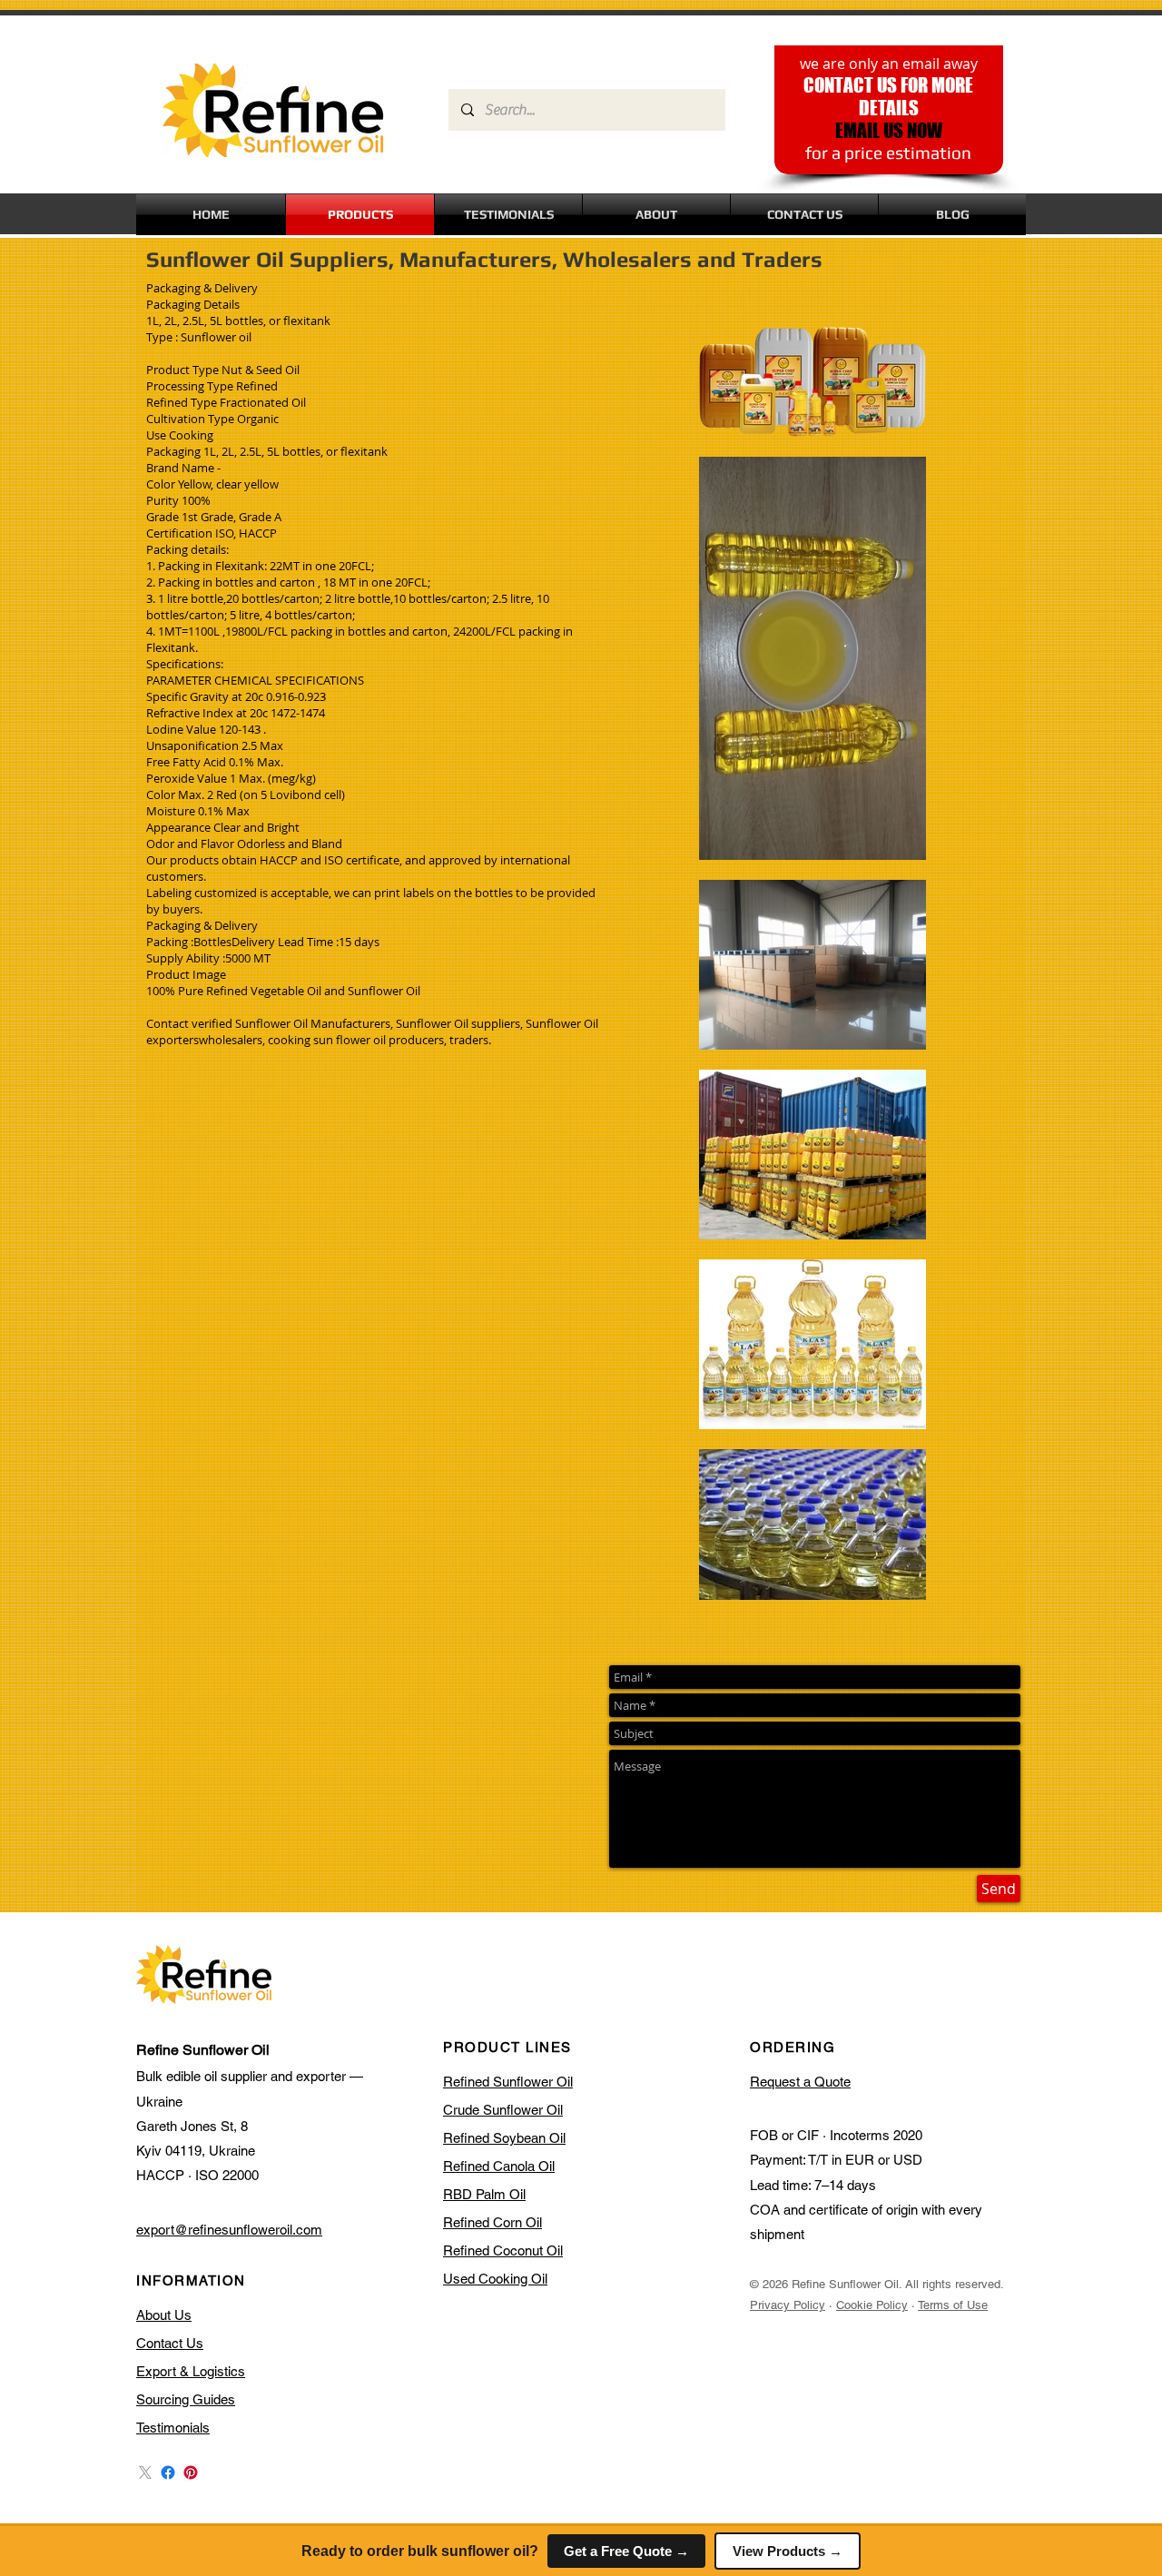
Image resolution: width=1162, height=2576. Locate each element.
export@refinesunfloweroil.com (229, 2230)
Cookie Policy (872, 2305)
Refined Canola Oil (499, 2166)
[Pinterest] (191, 2472)
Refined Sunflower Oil (508, 2082)
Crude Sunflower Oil (503, 2110)
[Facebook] (168, 2472)
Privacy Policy (788, 2305)
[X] (145, 2472)
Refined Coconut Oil (503, 2250)
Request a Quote (800, 2082)
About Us (164, 2315)
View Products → (788, 2551)
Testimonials (173, 2428)
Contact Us (170, 2343)
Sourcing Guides (186, 2399)
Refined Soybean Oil (504, 2138)
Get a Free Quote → (626, 2551)
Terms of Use (953, 2305)
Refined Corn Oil (492, 2222)
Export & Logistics (191, 2371)
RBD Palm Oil (484, 2194)
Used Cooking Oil (495, 2279)
